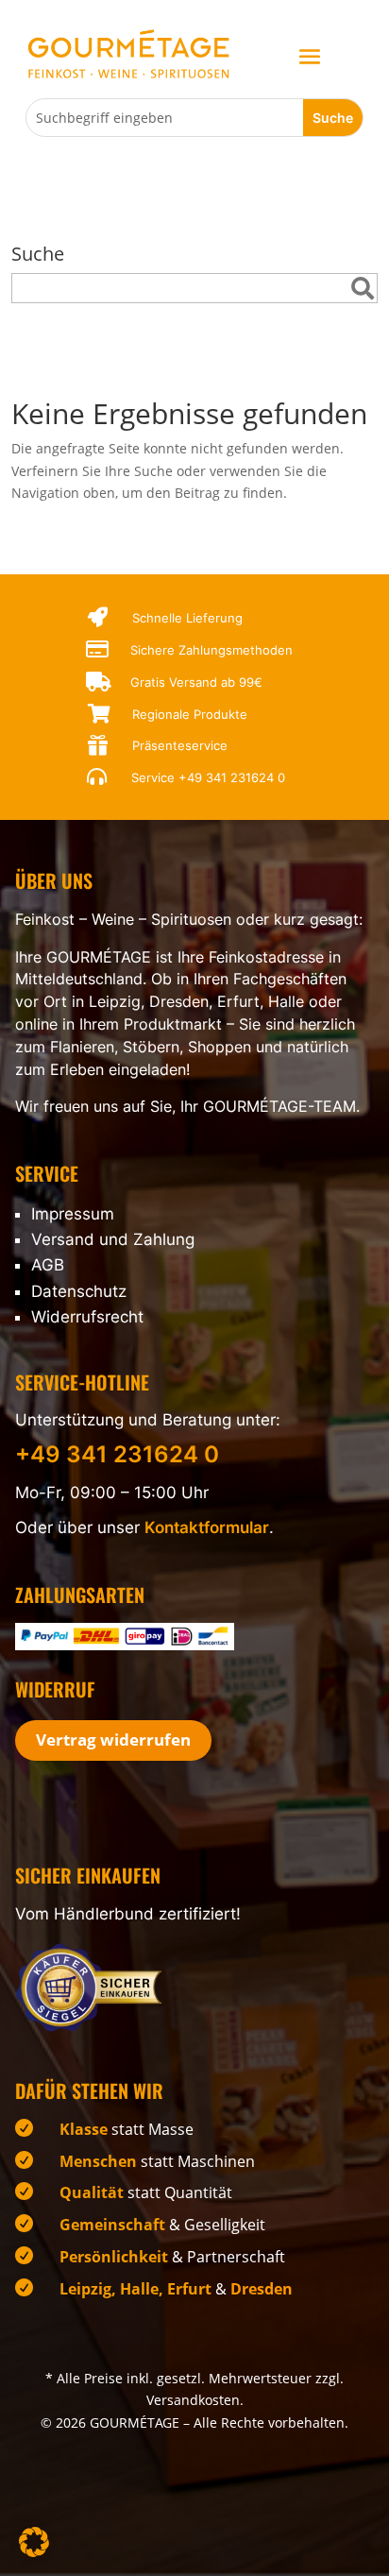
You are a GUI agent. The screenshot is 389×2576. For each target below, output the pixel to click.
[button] (34, 2542)
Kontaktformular (207, 1527)
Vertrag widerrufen (113, 1740)
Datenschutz (79, 1291)
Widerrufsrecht (87, 1317)
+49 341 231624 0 (232, 777)
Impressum (73, 1214)
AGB (48, 1265)
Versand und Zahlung (113, 1239)
